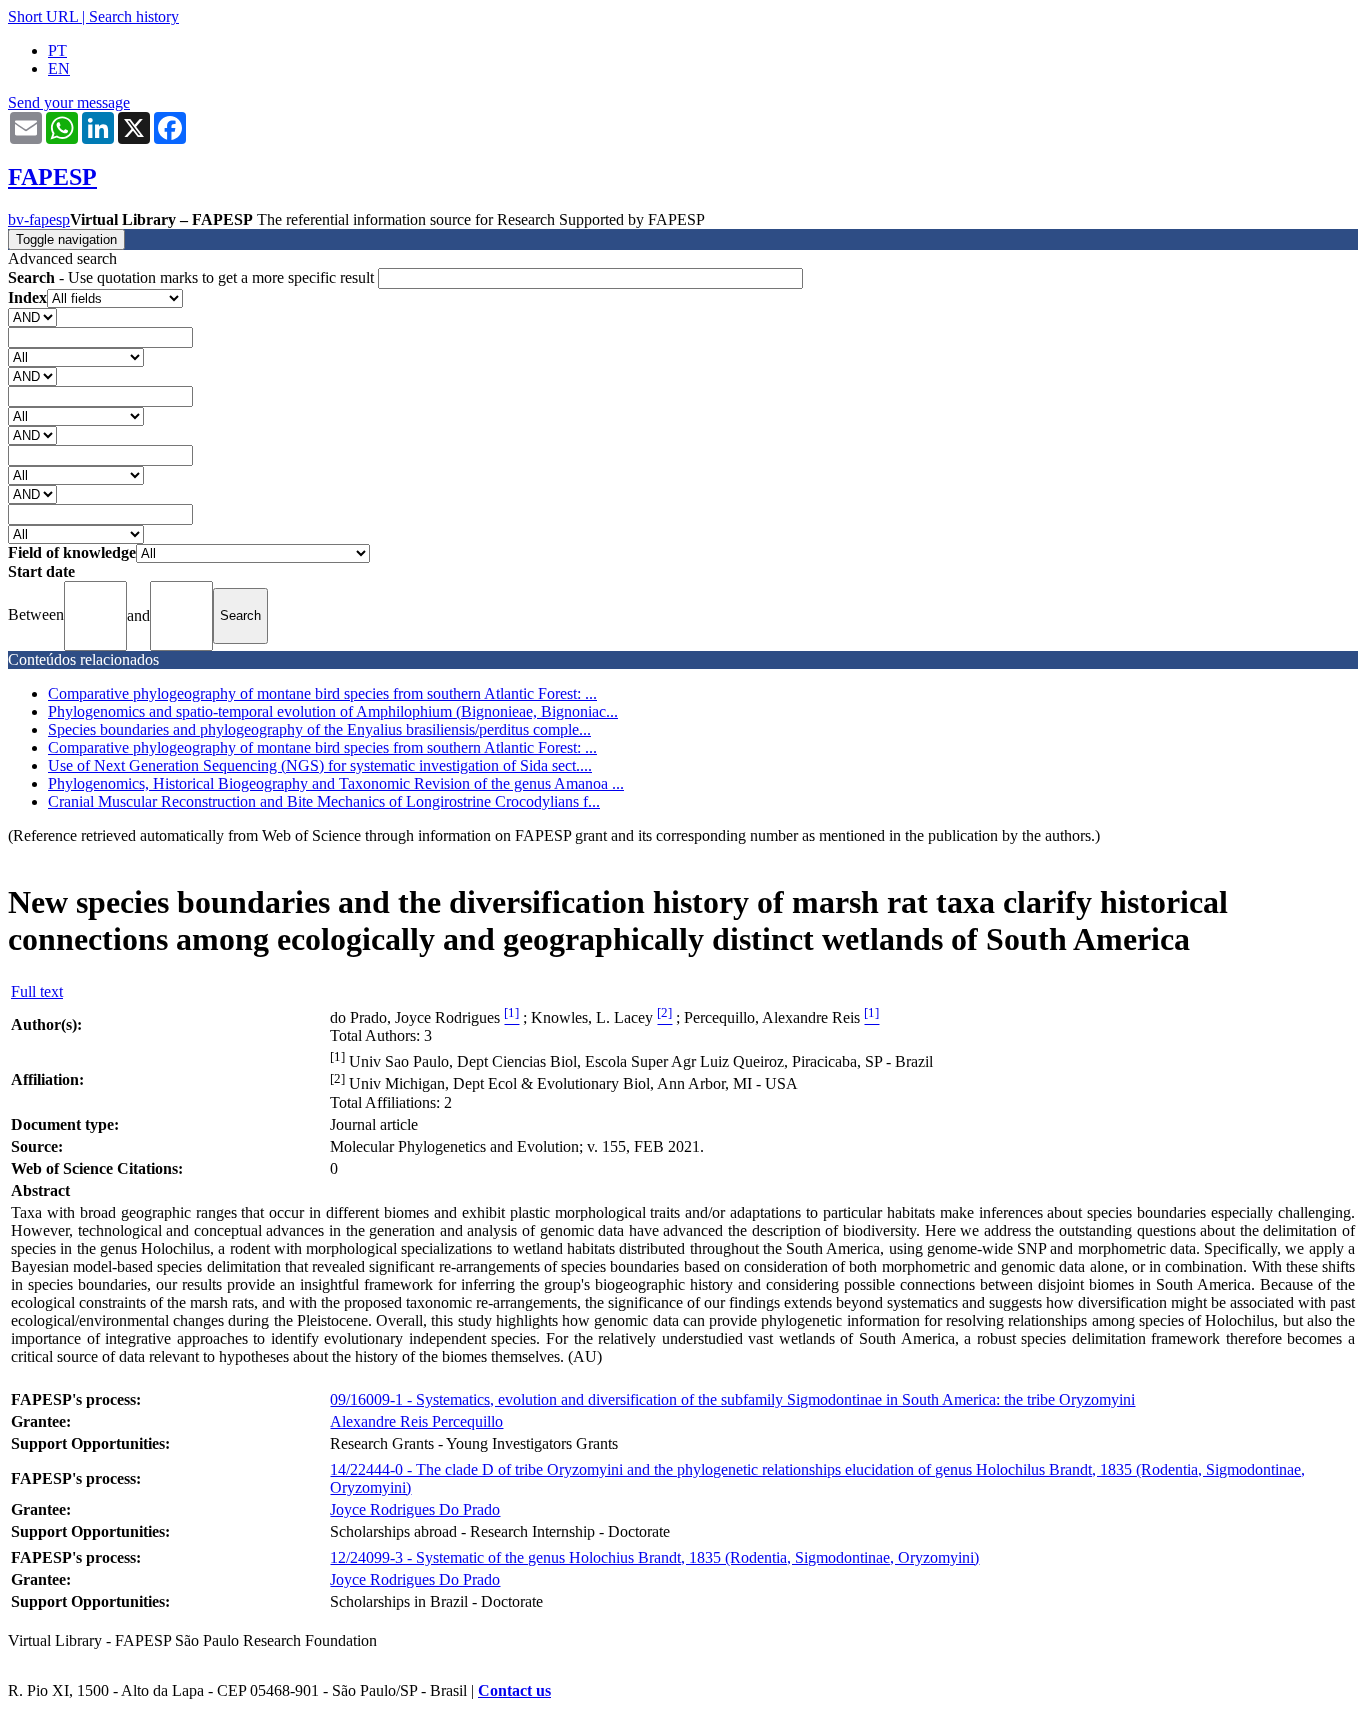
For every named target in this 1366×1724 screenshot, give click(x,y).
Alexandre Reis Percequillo (416, 1421)
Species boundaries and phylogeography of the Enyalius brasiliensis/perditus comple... (319, 729)
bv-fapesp (39, 219)
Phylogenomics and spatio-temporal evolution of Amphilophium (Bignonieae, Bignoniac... (333, 711)
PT (57, 50)
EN (59, 68)
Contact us (514, 1690)
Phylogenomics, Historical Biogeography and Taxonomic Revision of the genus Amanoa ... (336, 783)
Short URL (43, 16)
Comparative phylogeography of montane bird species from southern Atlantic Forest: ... (322, 693)
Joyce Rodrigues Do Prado (415, 1509)
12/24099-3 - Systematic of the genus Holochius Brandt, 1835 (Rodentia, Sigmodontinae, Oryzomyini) (654, 1557)
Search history (134, 16)
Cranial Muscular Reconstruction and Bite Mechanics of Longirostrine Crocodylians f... (324, 801)
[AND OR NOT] (32, 316)
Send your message (69, 102)
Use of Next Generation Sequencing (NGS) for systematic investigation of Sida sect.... (320, 765)
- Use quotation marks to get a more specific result (193, 277)
